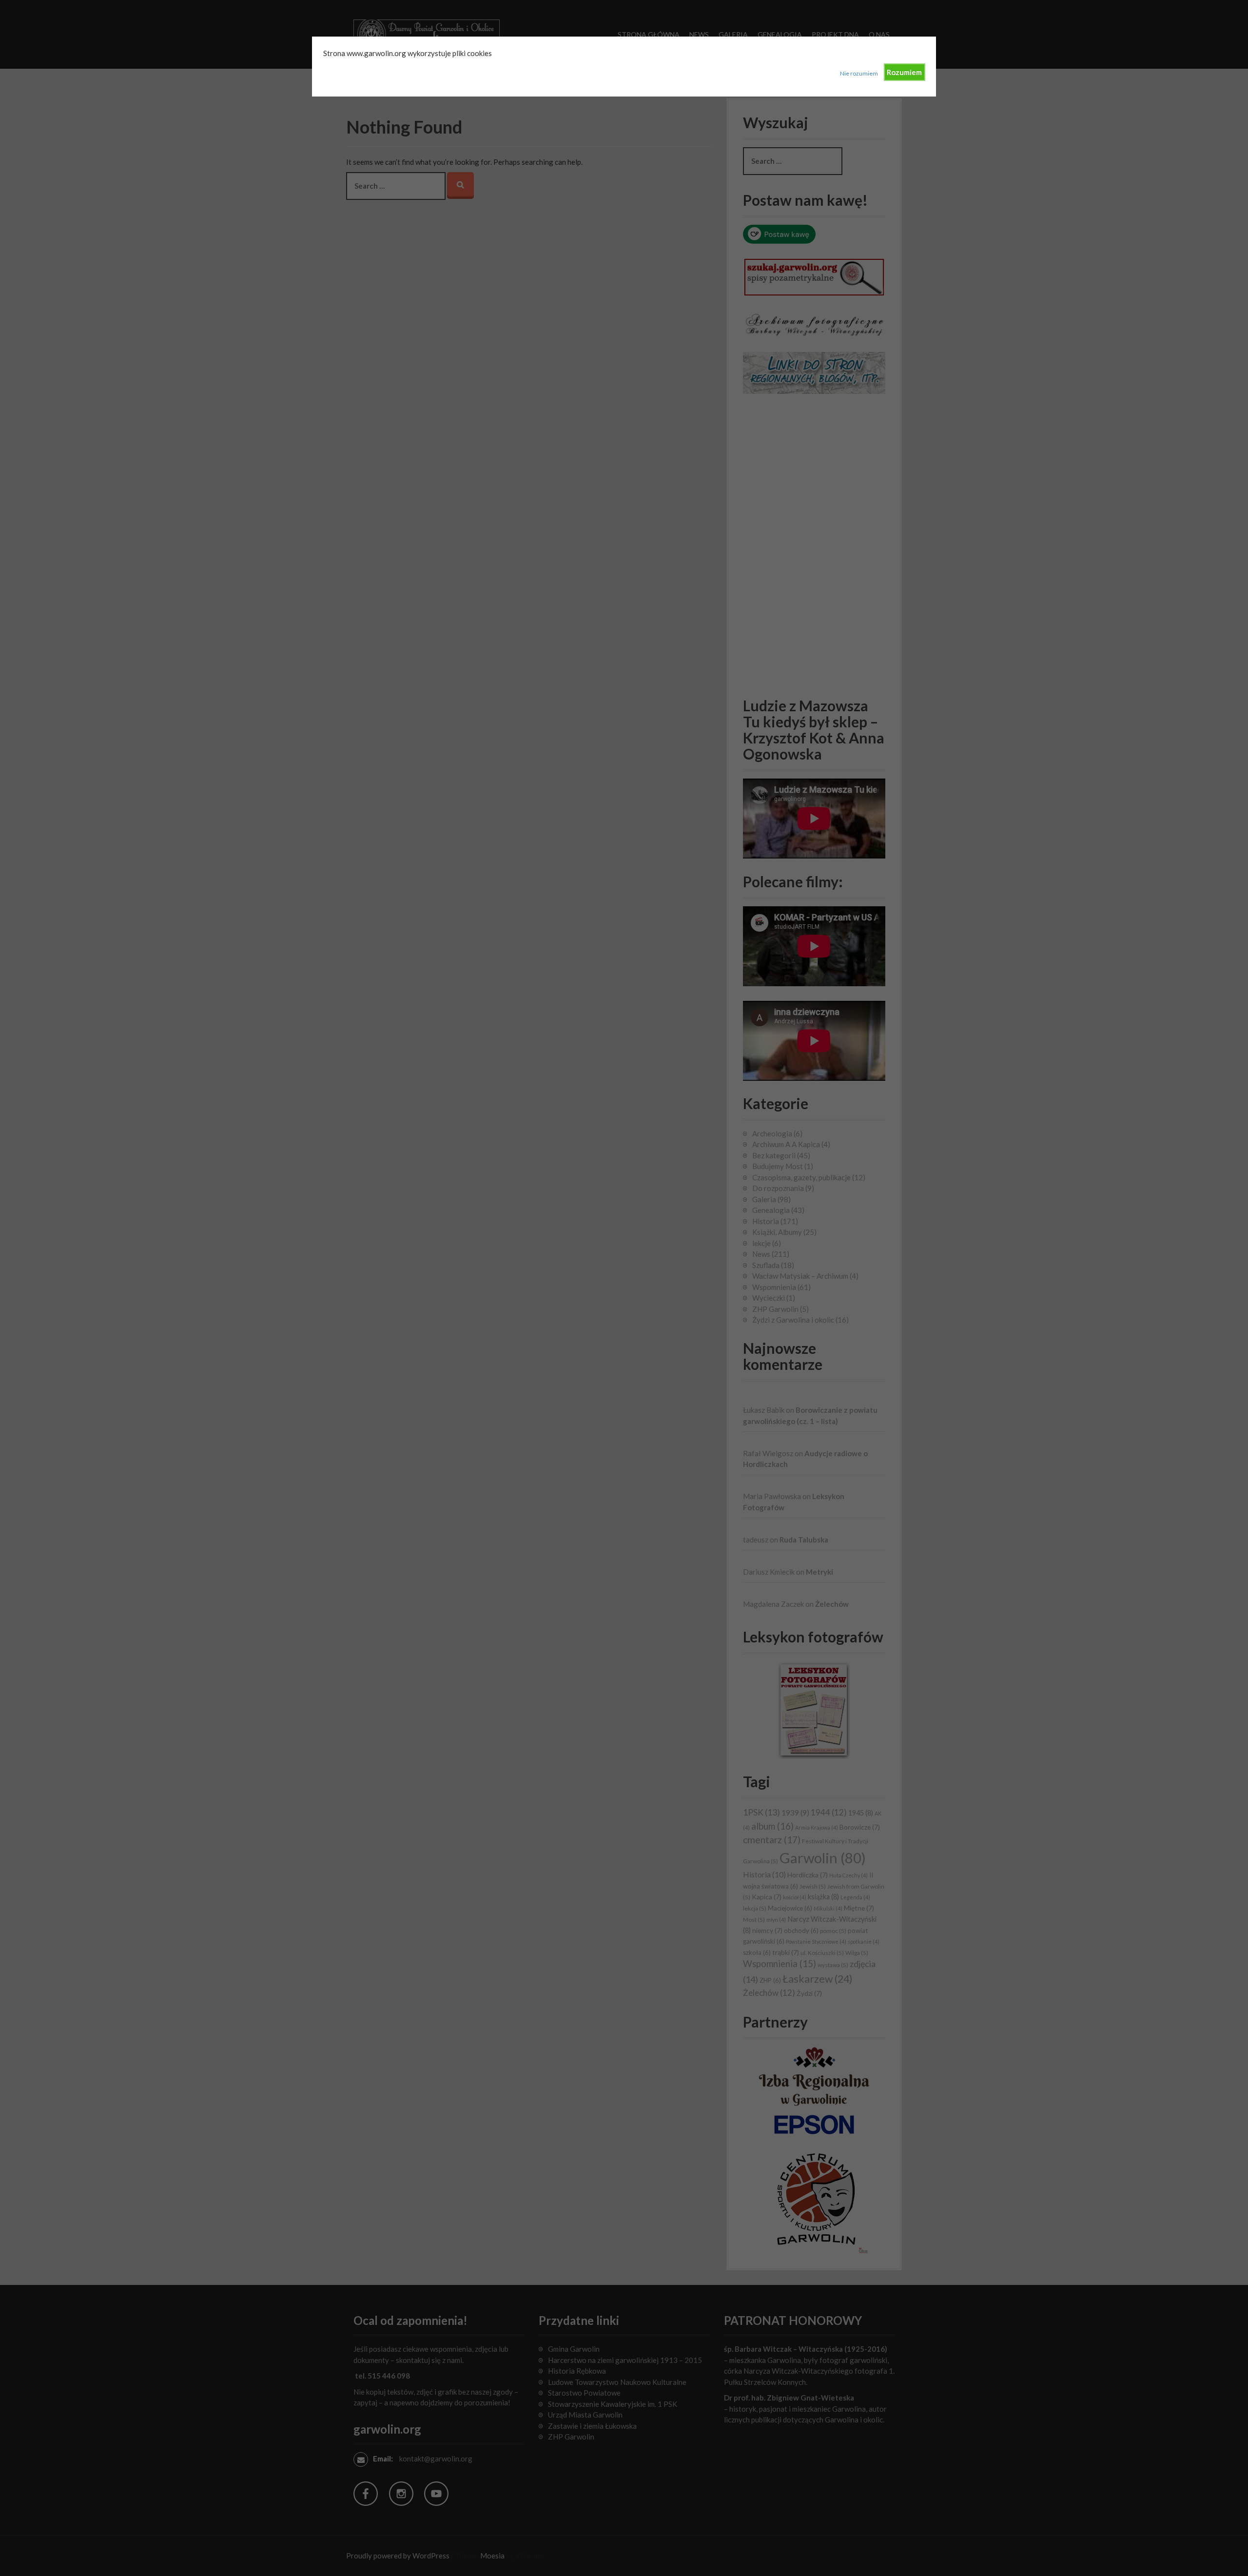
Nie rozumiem (859, 73)
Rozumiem (904, 72)
